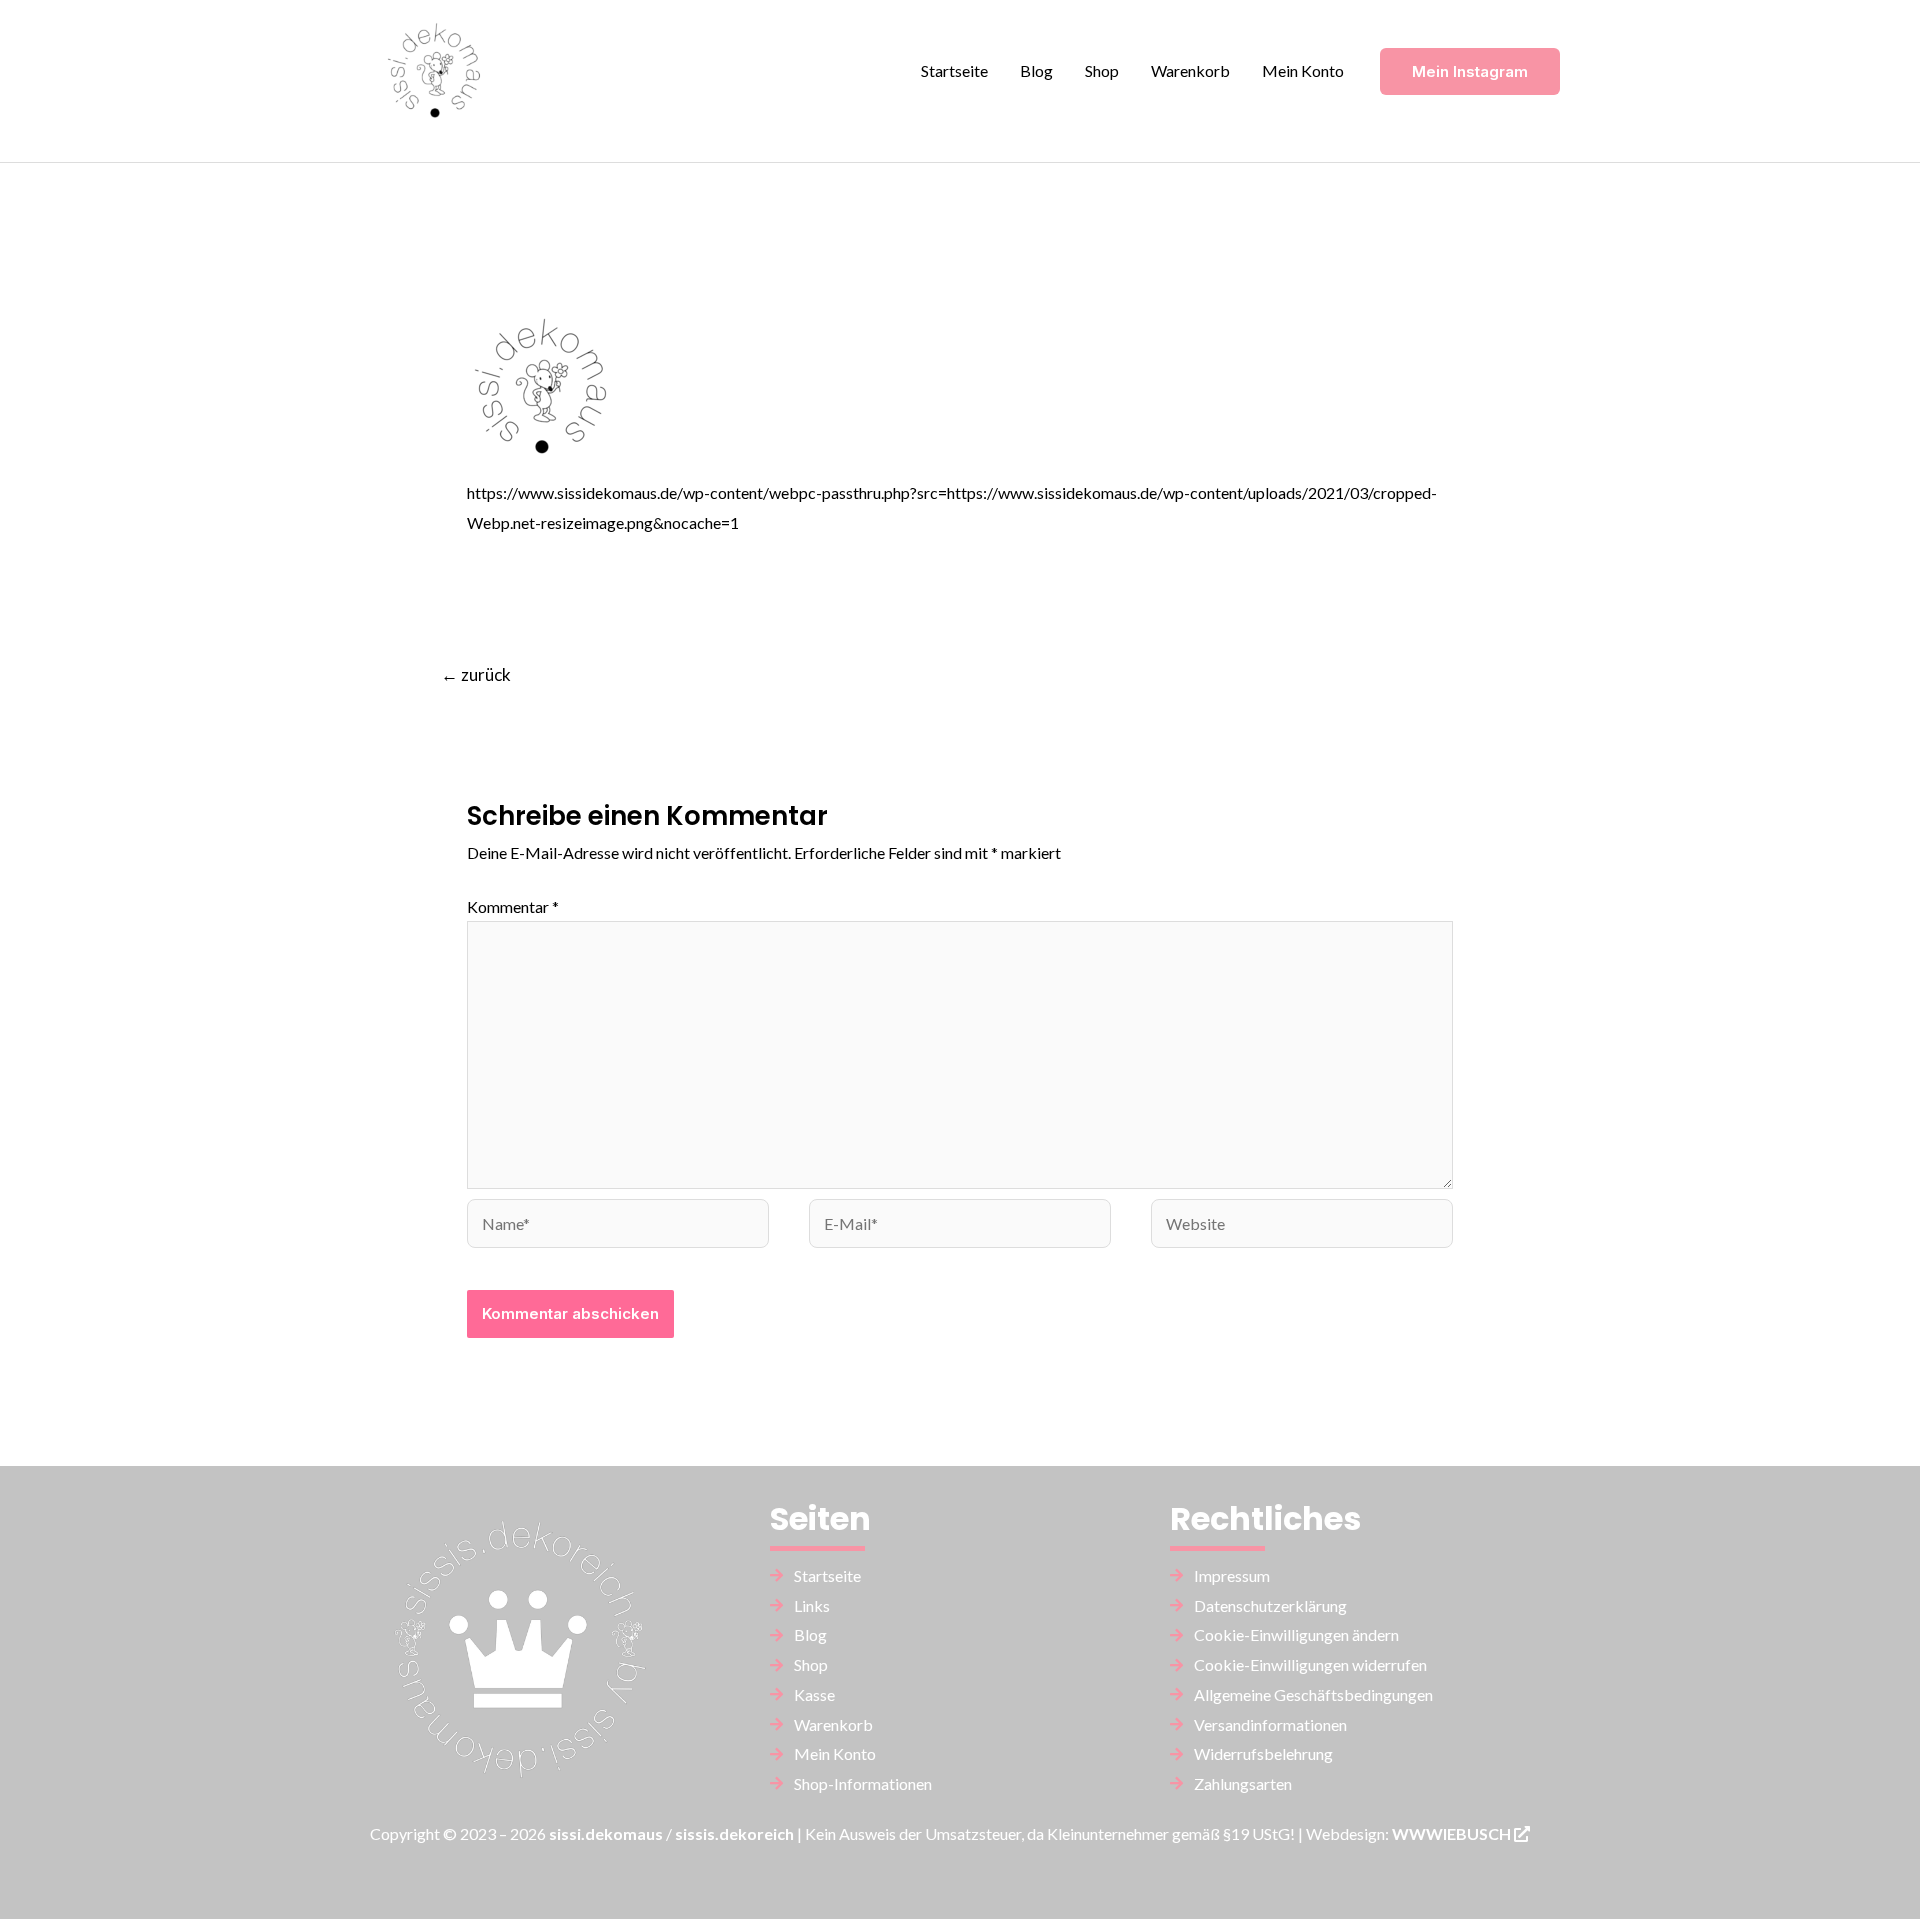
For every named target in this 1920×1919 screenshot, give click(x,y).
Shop (1102, 70)
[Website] (1302, 1226)
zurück (476, 674)
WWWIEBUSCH (1453, 1833)
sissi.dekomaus (606, 1833)
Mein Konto (1303, 70)
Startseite (954, 70)
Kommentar (513, 906)
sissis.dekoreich (734, 1833)
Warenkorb (1190, 70)
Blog (1036, 70)
